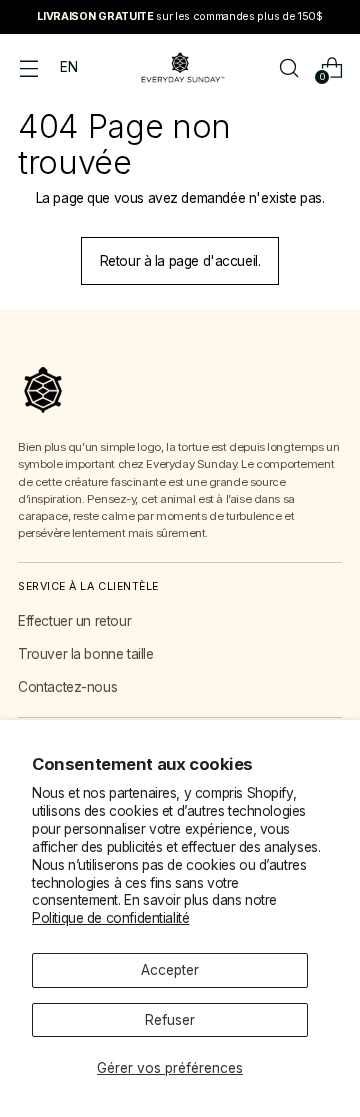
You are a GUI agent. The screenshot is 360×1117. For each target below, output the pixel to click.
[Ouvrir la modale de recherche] (288, 67)
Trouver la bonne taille (85, 654)
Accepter (170, 970)
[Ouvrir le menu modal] (28, 67)
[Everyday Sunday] (180, 67)
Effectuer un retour (74, 621)
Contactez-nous (67, 687)
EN (68, 67)
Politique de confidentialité (110, 918)
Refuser (170, 1020)
